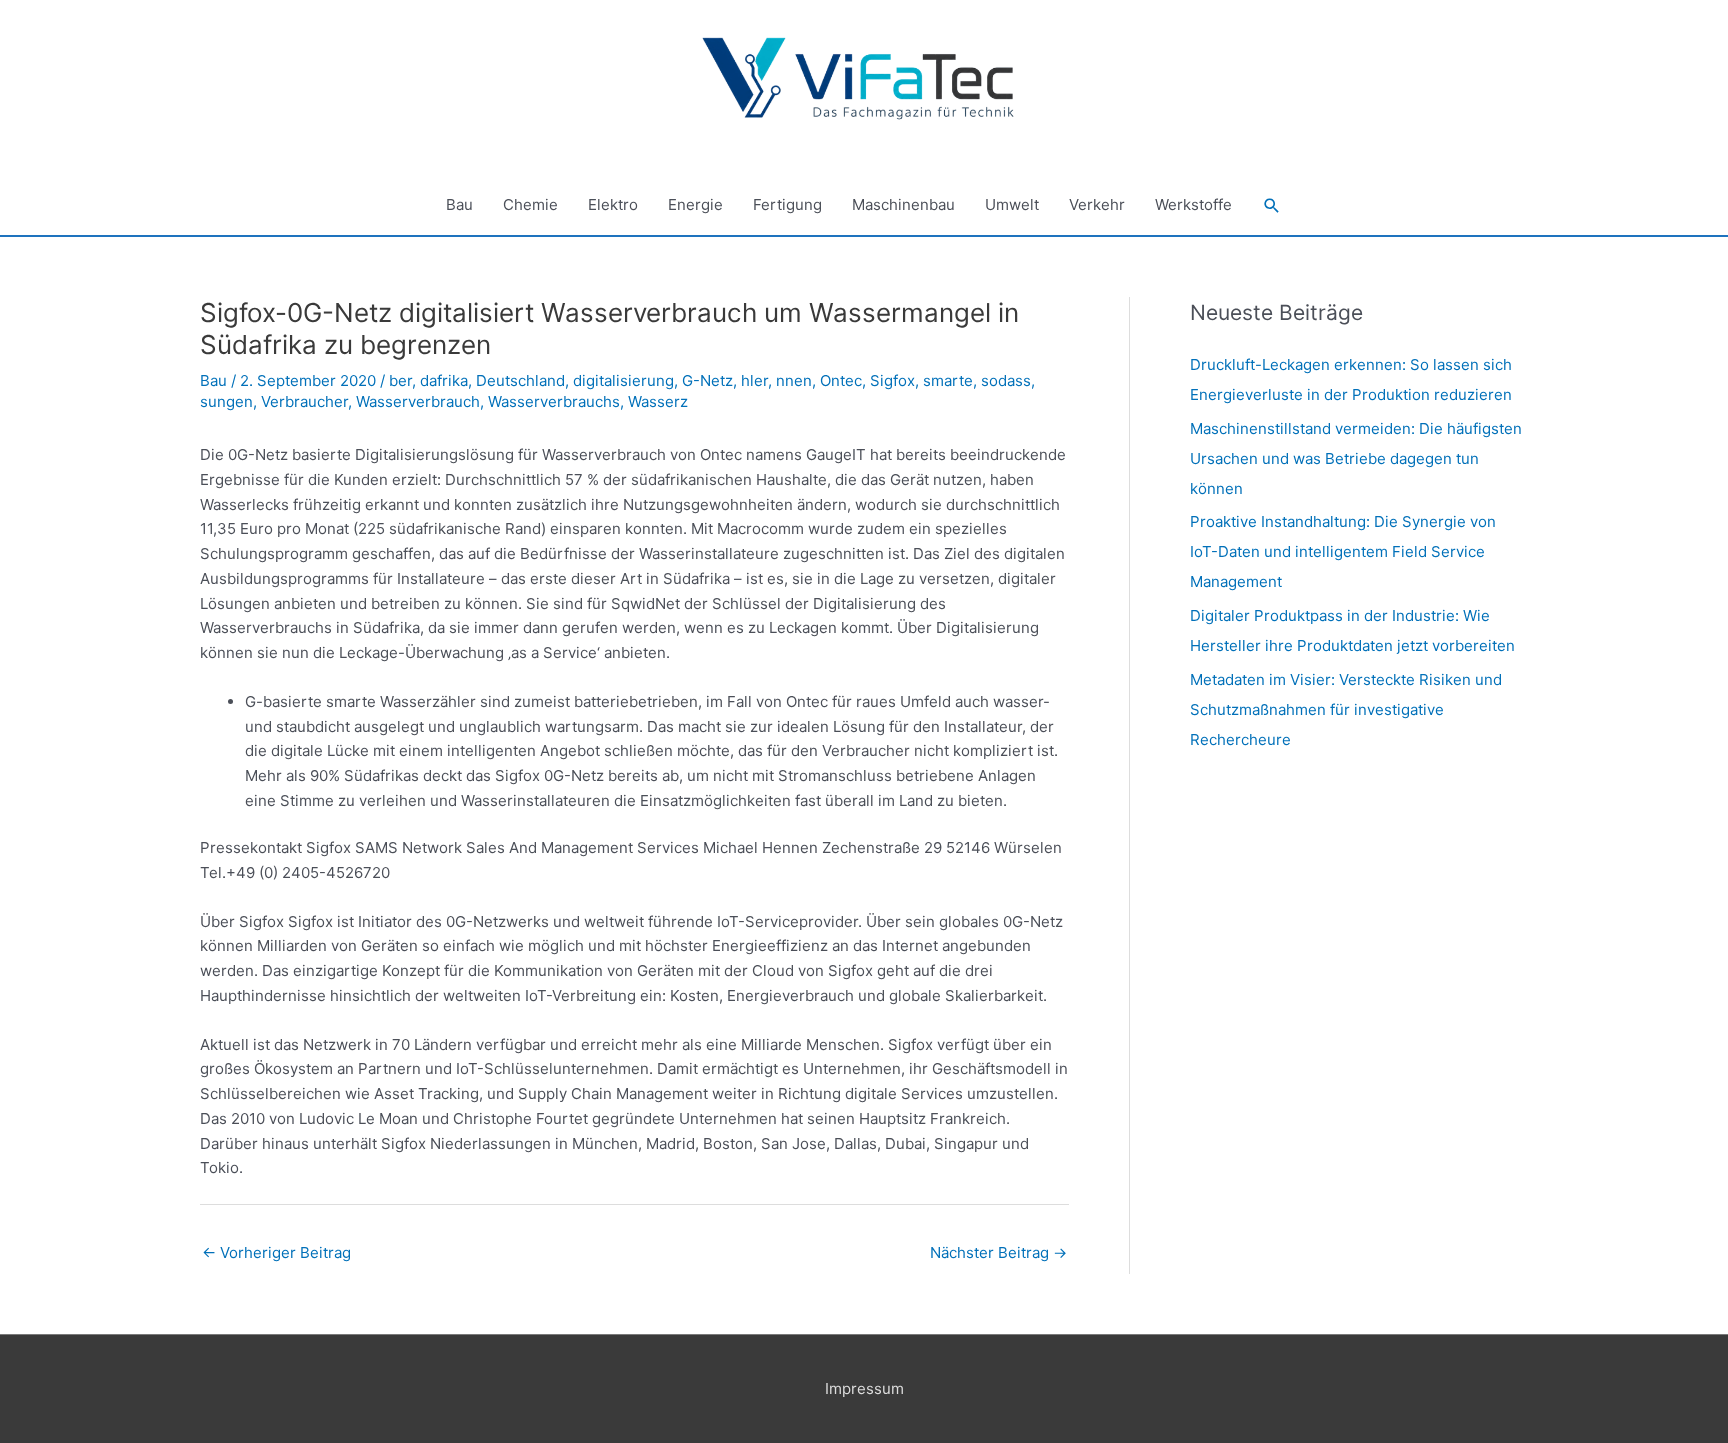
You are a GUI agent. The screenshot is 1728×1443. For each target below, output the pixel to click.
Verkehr (1097, 204)
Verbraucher (304, 401)
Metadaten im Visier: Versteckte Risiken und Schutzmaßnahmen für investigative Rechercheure (1346, 709)
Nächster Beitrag (998, 1252)
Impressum (864, 1388)
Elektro (613, 204)
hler (754, 380)
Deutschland (520, 380)
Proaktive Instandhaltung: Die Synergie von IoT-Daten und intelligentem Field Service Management (1343, 551)
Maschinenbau (903, 204)
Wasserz (658, 401)
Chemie (530, 204)
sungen (226, 401)
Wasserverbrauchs (554, 401)
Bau (459, 204)
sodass (1006, 380)
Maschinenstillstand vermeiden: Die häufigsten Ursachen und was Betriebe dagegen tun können (1356, 458)
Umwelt (1012, 204)
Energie (695, 204)
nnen (794, 380)
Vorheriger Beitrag (276, 1252)
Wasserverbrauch (418, 401)
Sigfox (892, 380)
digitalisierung (623, 380)
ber (400, 380)
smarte (948, 380)
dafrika (444, 380)
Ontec (841, 380)
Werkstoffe (1193, 204)
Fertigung (787, 204)
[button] (1272, 206)
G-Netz (707, 380)
